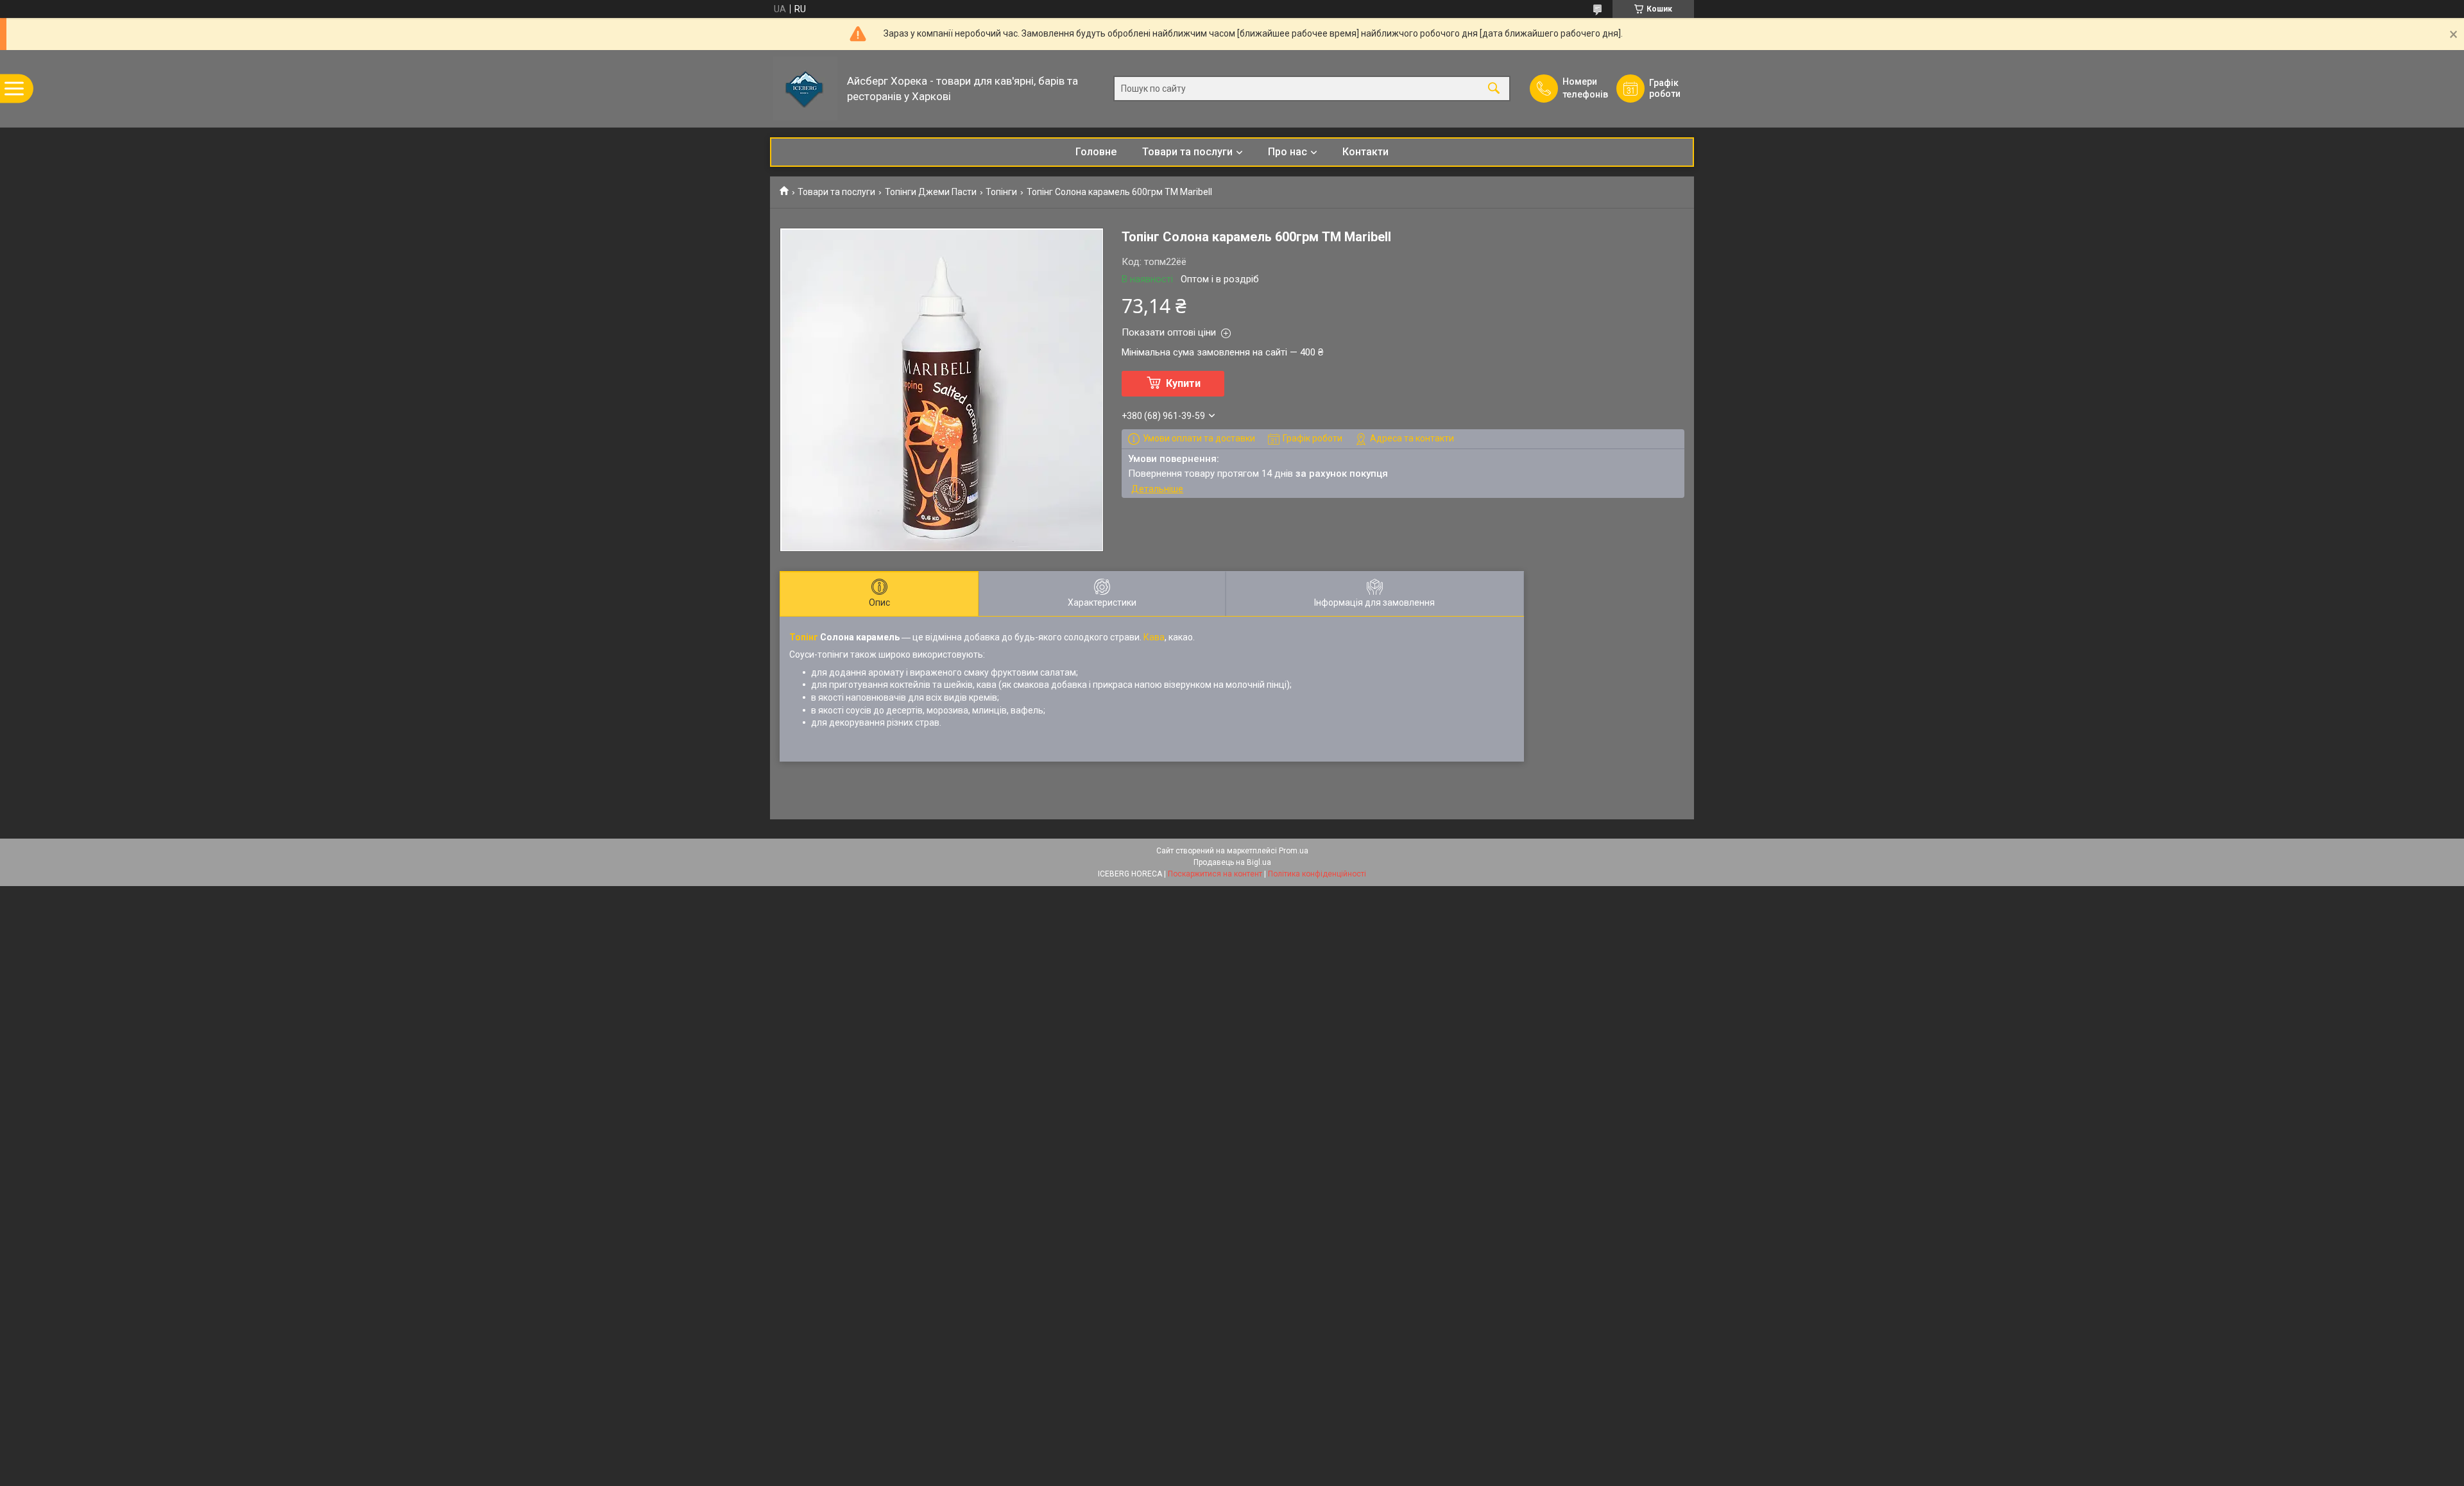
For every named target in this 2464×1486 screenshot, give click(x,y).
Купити (1183, 383)
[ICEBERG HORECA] (805, 89)
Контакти (1365, 152)
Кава (1154, 637)
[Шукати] (1494, 89)
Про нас (1288, 152)
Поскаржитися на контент (1215, 874)
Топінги (1001, 192)
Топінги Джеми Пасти (931, 192)
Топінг (804, 637)
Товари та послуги (1187, 152)
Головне (1096, 152)
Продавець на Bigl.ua (1232, 862)
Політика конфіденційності (1317, 874)
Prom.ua (1294, 851)
